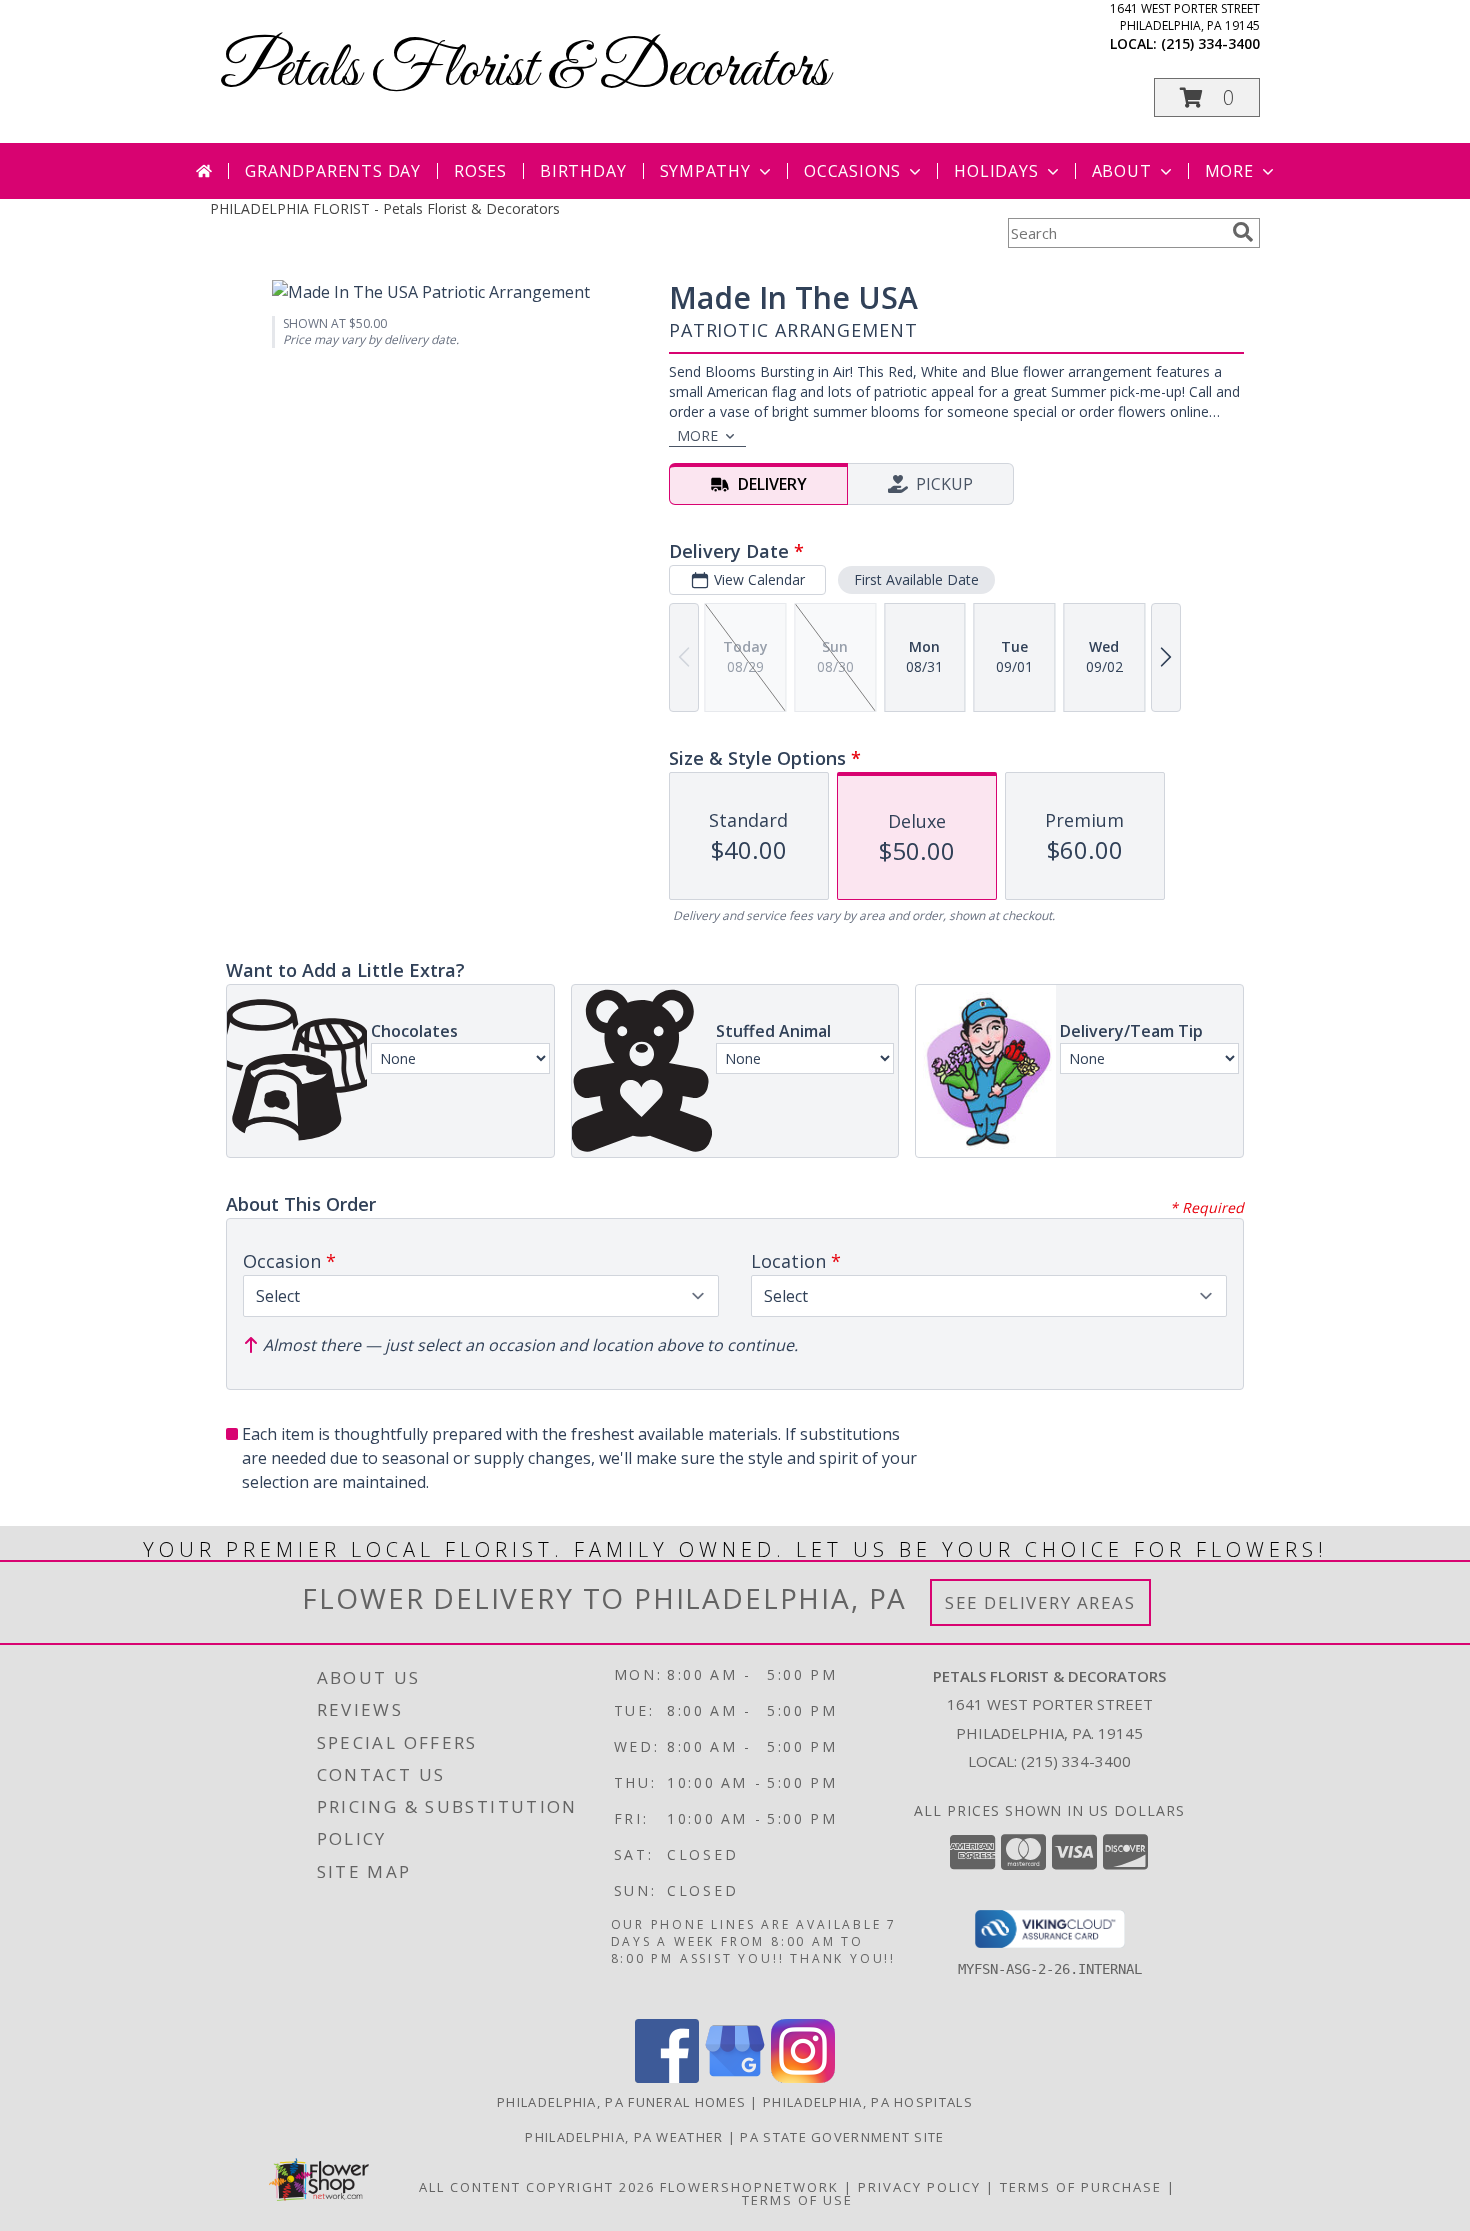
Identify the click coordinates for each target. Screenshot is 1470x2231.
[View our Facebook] (667, 2077)
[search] (1243, 232)
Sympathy (705, 171)
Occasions (852, 171)
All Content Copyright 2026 (537, 2187)
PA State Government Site (842, 2137)
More (1229, 171)
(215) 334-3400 (1210, 43)
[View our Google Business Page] (735, 2077)
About (1122, 171)
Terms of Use (797, 2200)
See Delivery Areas (1040, 1602)
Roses (480, 171)
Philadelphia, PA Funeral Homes (621, 2102)
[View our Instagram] (803, 2077)
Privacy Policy (919, 2187)
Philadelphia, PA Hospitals (868, 2102)
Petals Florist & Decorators (524, 70)
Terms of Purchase (1081, 2187)
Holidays (996, 171)
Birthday (583, 171)
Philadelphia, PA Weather (624, 2137)
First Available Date (916, 579)
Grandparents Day (333, 171)
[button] (1207, 97)
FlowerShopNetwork (749, 2187)
